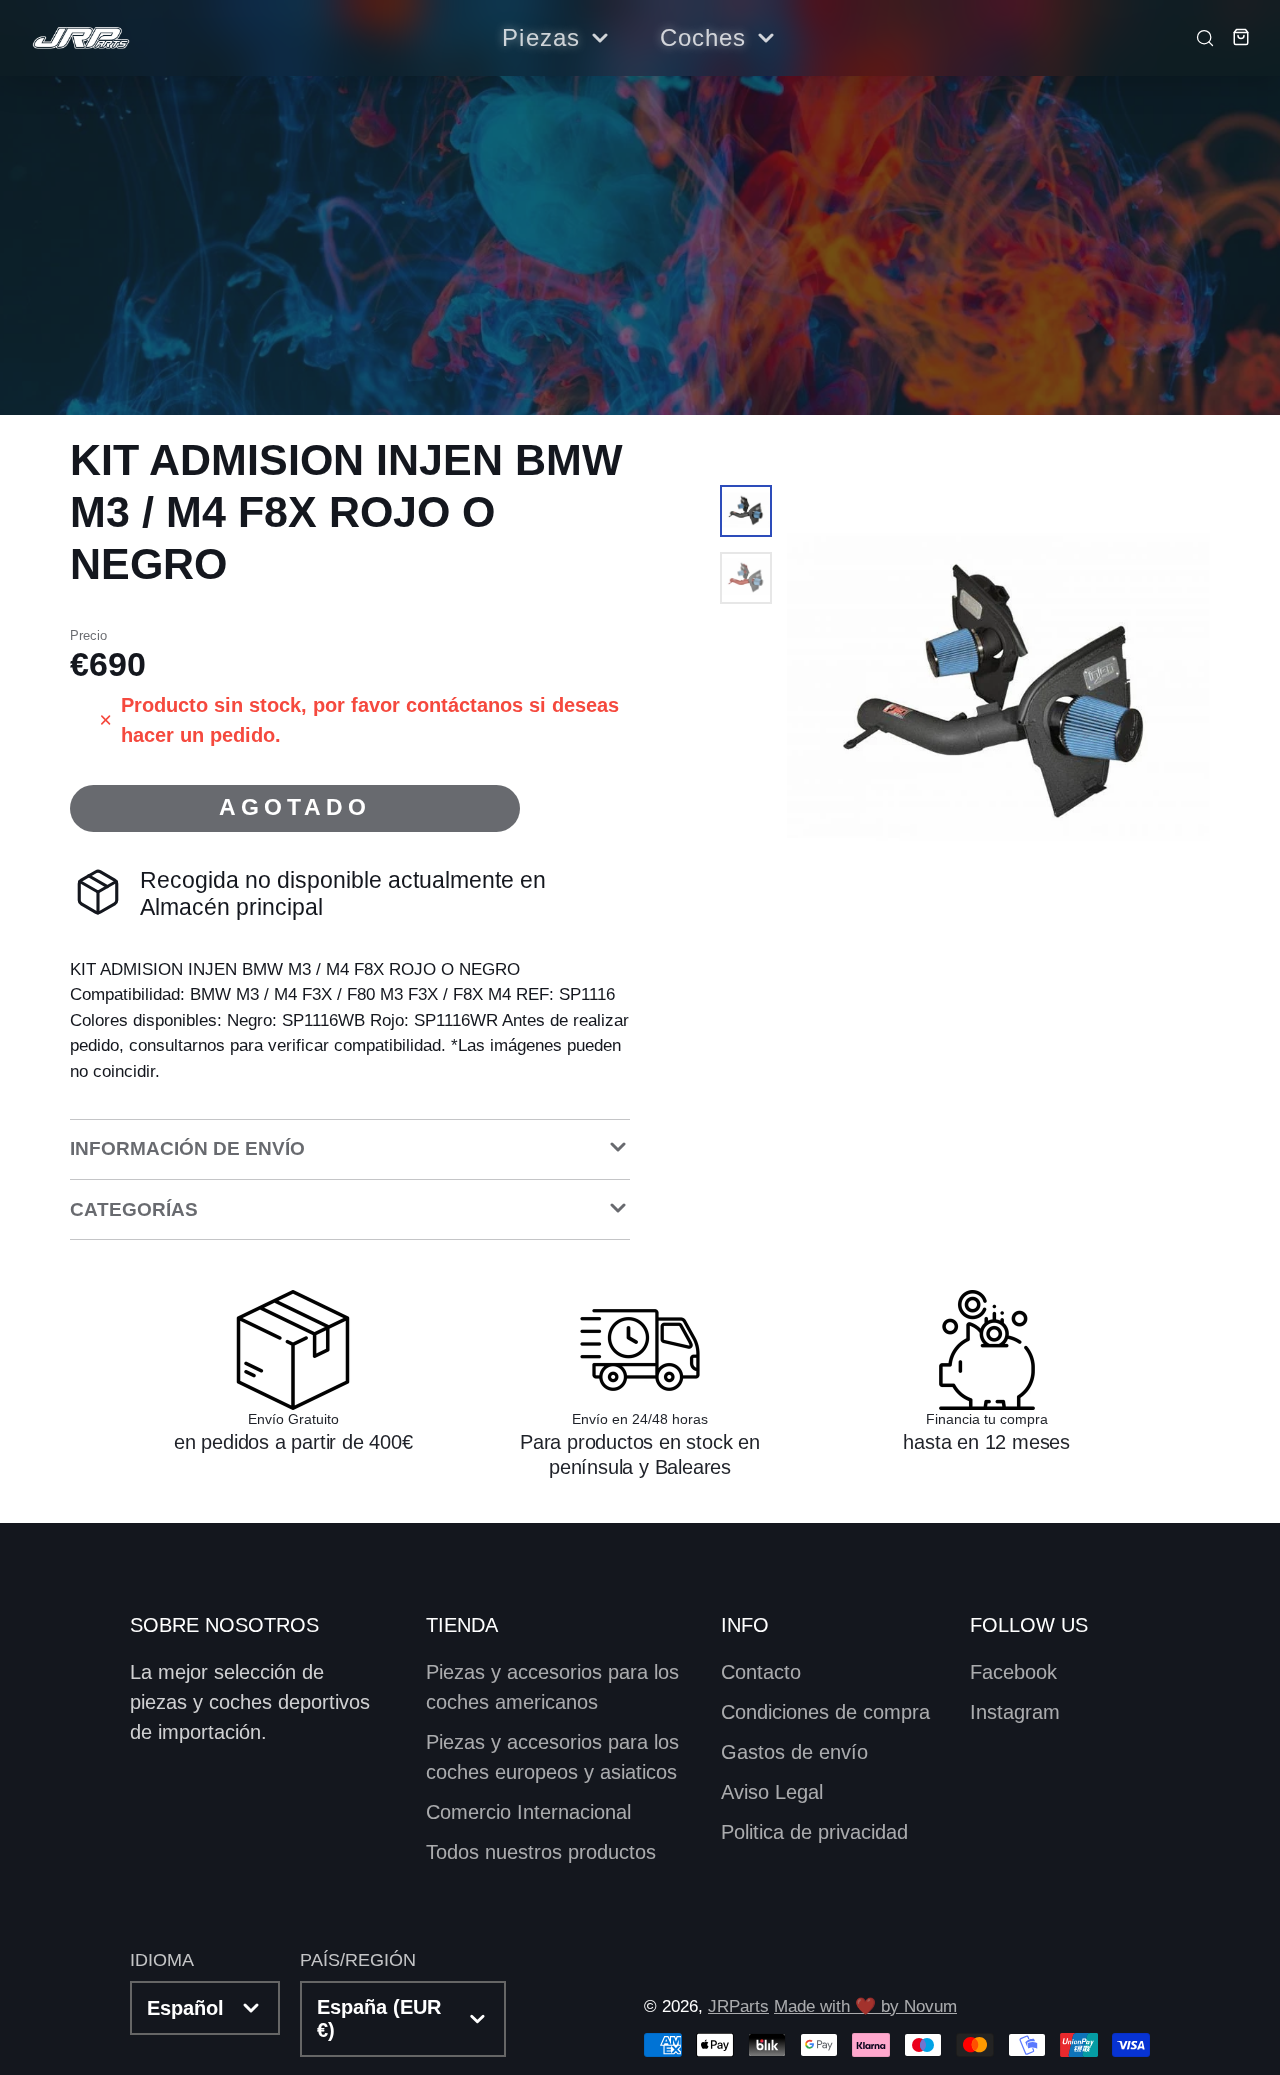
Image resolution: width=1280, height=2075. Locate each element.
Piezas (541, 37)
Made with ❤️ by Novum (865, 2006)
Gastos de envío (794, 1752)
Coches (703, 37)
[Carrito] (1234, 37)
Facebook (1013, 1672)
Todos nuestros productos (541, 1852)
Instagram (1015, 1712)
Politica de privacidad (814, 1832)
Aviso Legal (772, 1792)
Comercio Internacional (528, 1812)
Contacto (761, 1672)
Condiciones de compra (825, 1712)
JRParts (738, 2006)
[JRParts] (80, 38)
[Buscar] (1199, 37)
